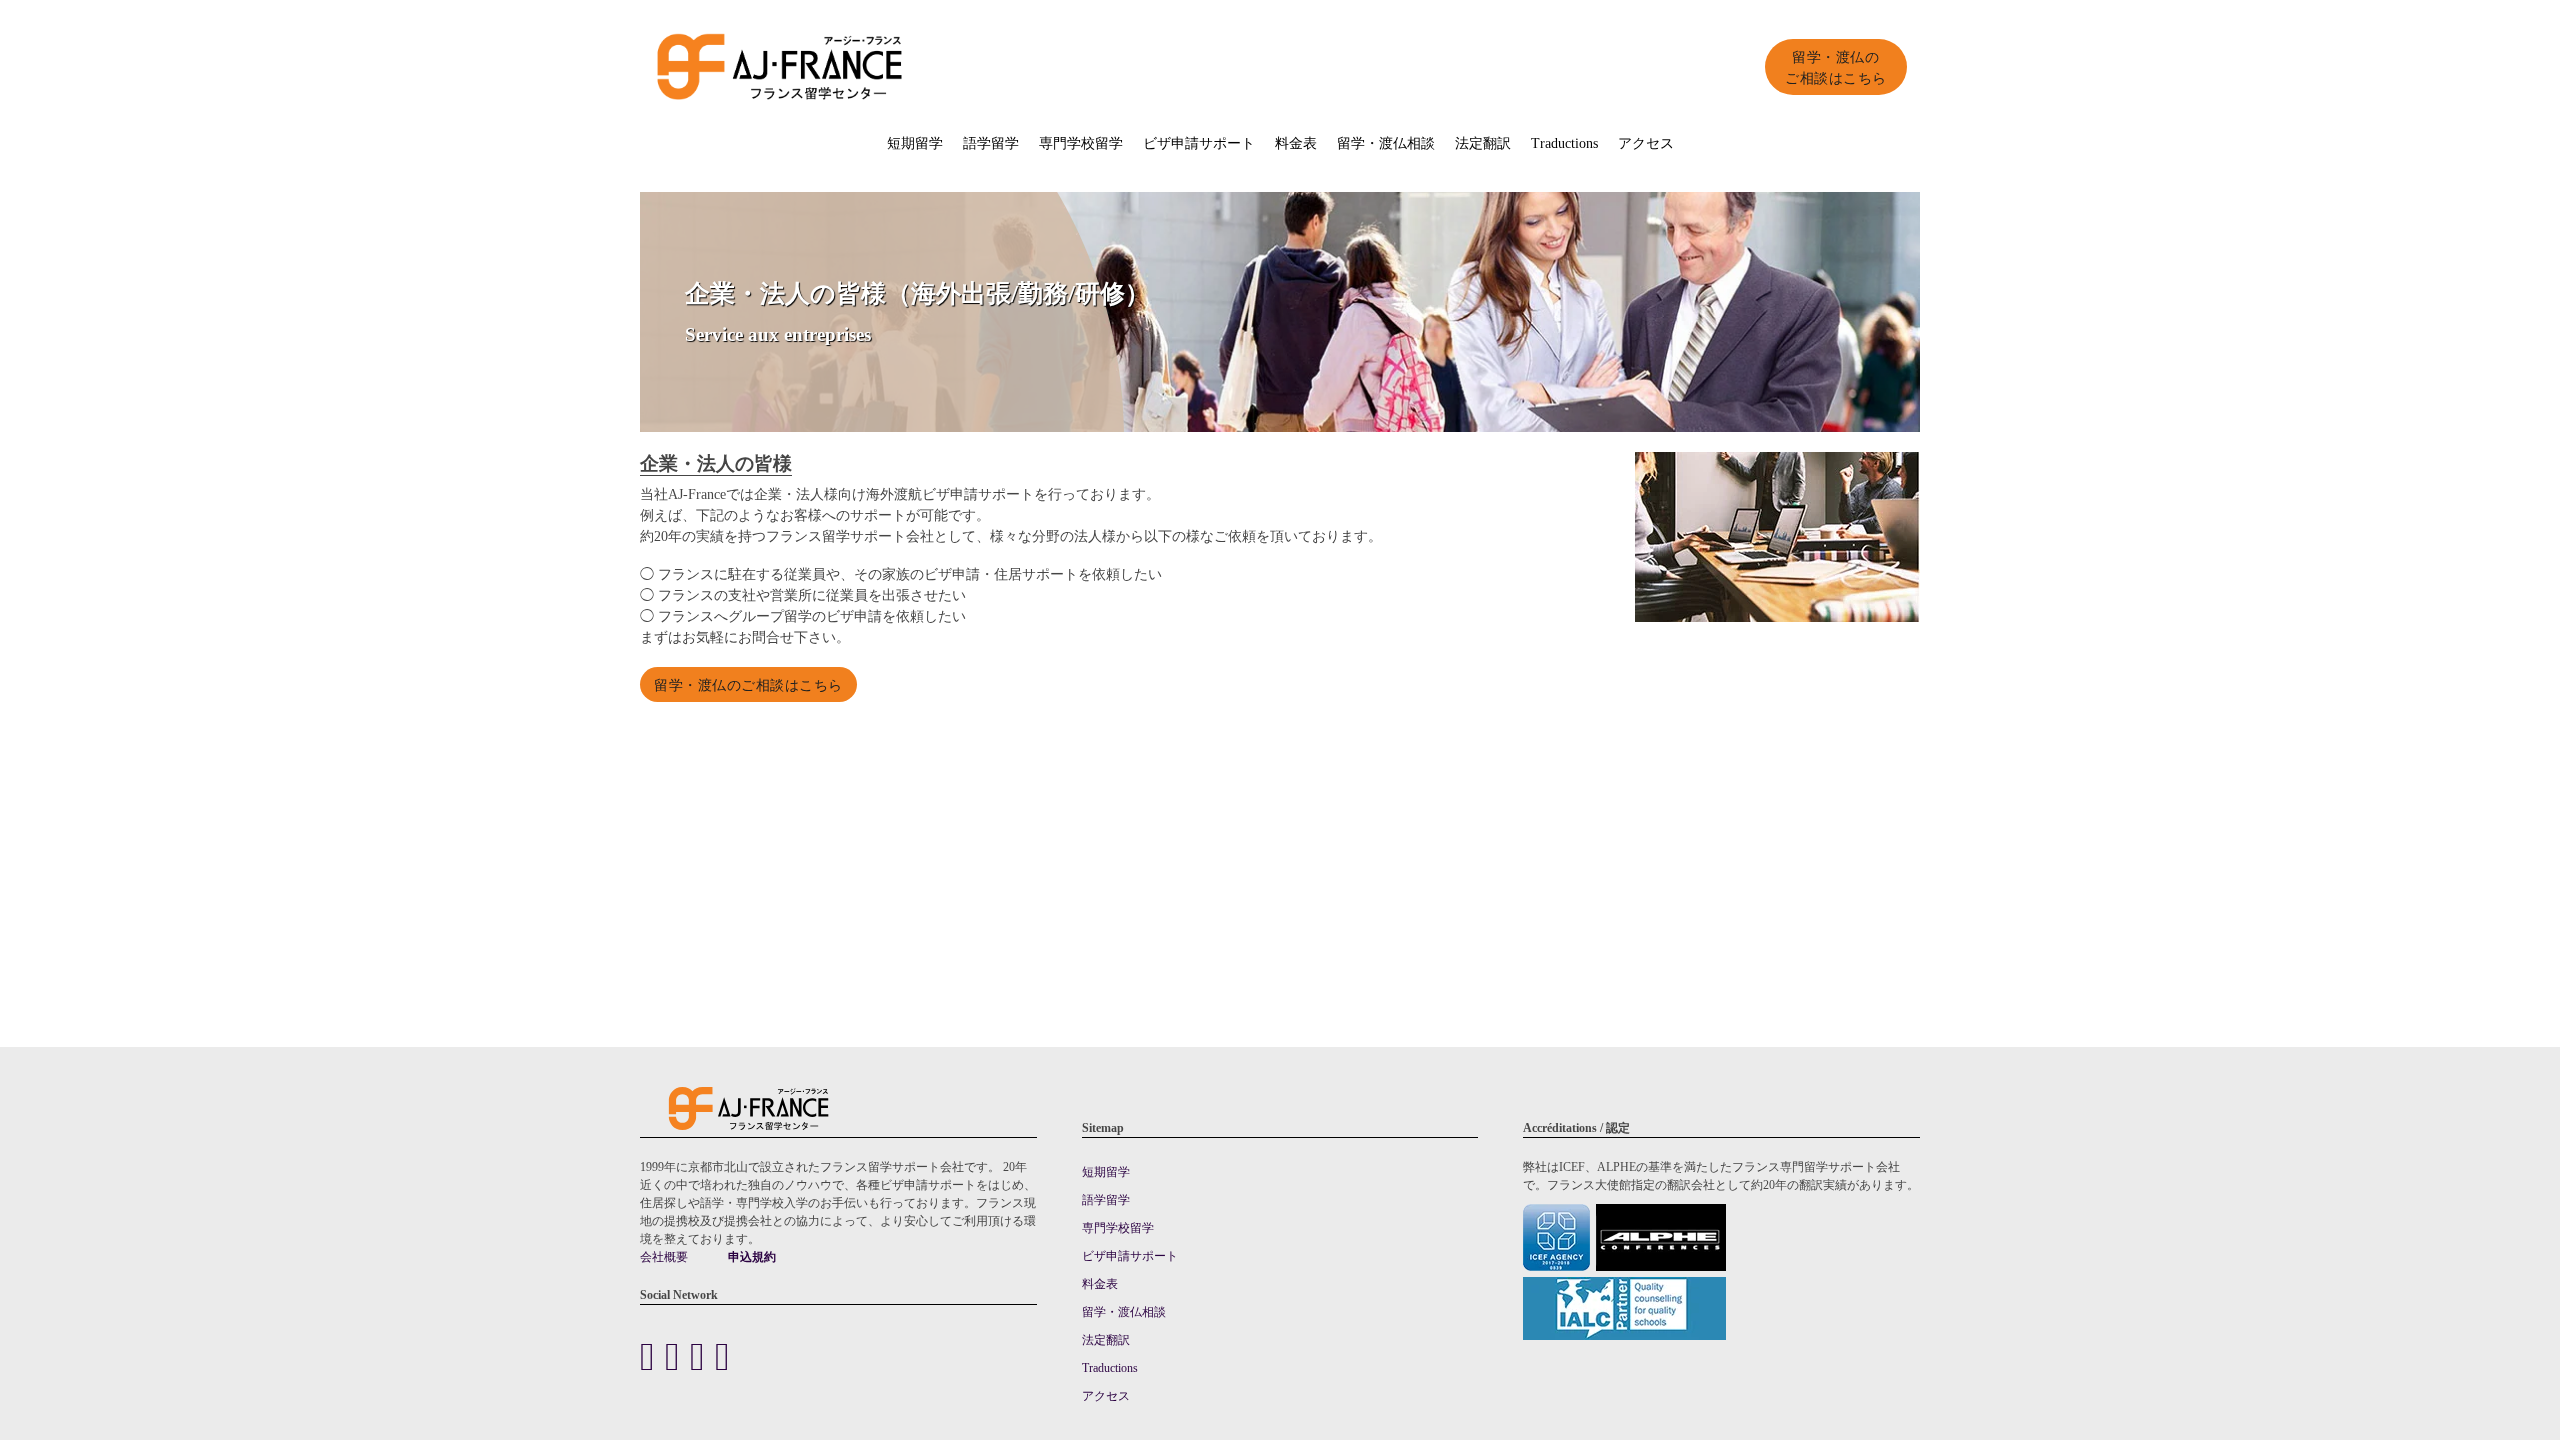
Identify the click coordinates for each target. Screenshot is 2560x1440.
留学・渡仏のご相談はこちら (1836, 67)
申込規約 (752, 1256)
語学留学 (991, 142)
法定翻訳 (1483, 142)
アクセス (1646, 142)
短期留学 (915, 142)
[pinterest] (702, 1355)
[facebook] (652, 1355)
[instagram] (722, 1355)
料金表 (1296, 142)
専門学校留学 (1081, 142)
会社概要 (664, 1256)
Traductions (1564, 142)
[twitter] (677, 1355)
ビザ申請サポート (1199, 142)
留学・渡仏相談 (1386, 142)
